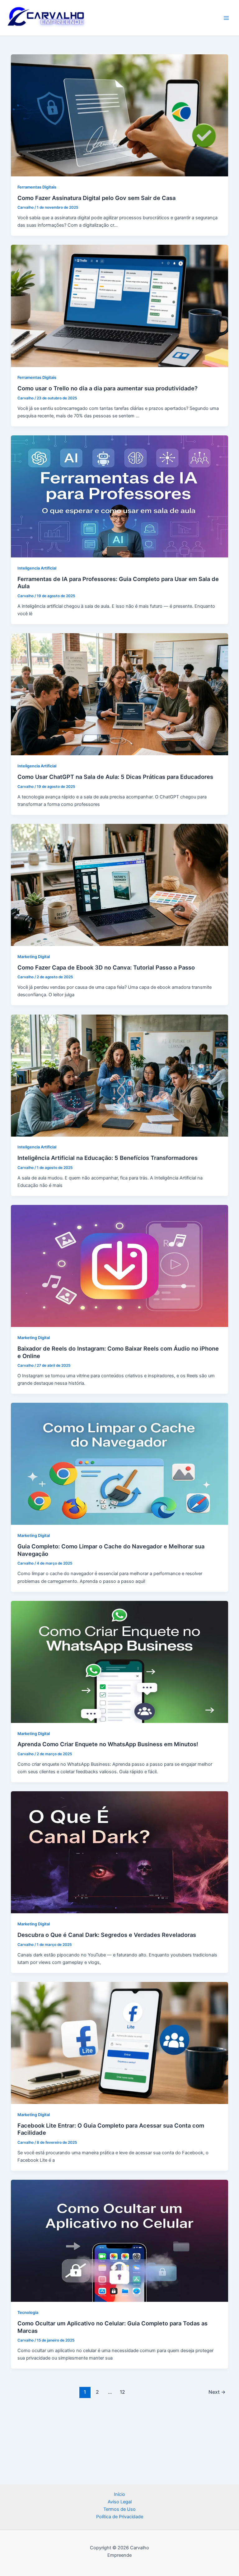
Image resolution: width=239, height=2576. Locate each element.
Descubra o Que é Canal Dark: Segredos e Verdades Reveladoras (107, 1935)
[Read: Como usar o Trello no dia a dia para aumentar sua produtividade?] (120, 306)
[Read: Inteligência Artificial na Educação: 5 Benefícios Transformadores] (120, 1075)
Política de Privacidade (120, 2517)
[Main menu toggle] (226, 18)
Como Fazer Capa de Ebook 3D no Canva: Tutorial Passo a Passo (106, 967)
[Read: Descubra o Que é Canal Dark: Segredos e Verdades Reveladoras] (120, 1852)
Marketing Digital (34, 957)
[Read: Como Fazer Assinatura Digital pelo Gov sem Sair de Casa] (120, 115)
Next (217, 2392)
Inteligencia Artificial (37, 568)
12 (122, 2392)
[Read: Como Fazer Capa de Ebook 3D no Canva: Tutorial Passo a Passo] (120, 884)
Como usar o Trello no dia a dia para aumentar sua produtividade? (108, 388)
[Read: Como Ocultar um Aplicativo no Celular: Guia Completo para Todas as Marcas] (120, 2241)
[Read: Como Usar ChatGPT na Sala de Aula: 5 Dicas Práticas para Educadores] (120, 694)
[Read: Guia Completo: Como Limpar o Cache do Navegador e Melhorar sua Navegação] (120, 1464)
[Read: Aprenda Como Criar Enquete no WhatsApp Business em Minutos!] (120, 1661)
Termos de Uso (119, 2509)
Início (119, 2494)
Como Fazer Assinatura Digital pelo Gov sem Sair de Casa (96, 198)
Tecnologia (28, 2312)
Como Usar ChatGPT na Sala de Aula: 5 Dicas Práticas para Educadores (115, 777)
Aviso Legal (120, 2502)
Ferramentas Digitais (37, 187)
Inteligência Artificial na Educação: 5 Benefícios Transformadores (108, 1158)
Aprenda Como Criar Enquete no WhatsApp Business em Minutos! (108, 1744)
